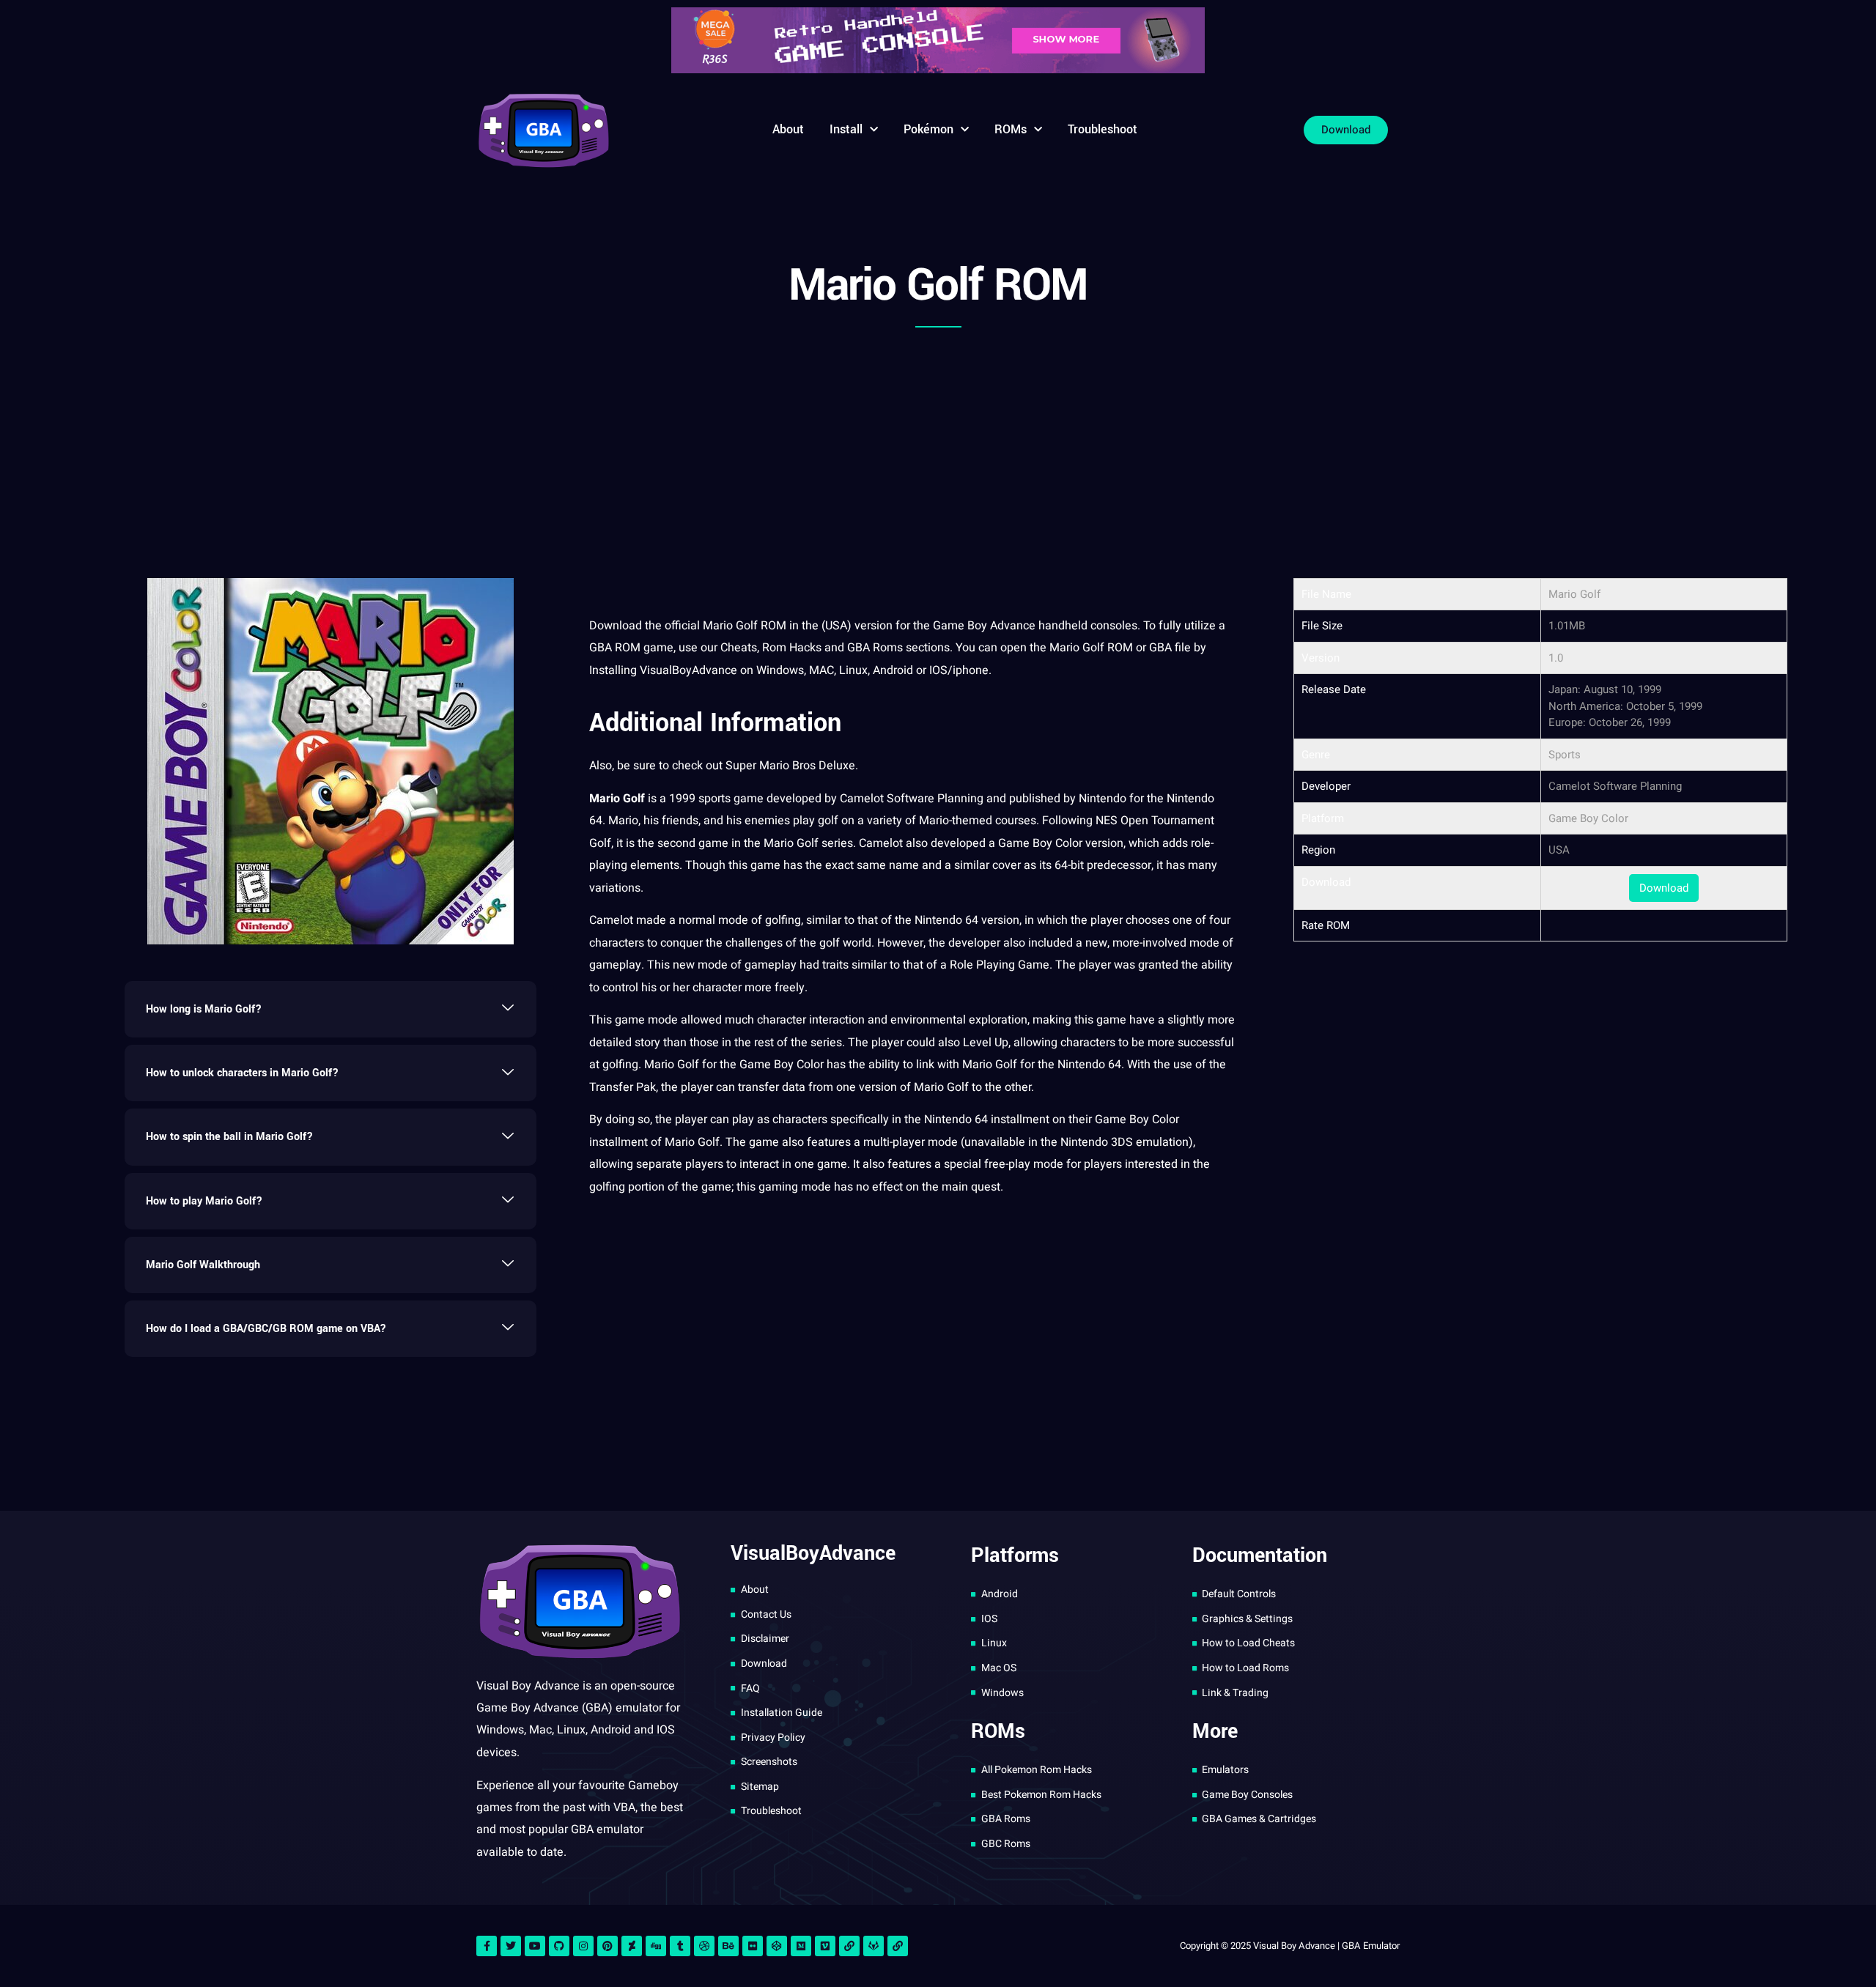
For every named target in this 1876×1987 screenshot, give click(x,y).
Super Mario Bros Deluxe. (792, 766)
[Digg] (656, 1946)
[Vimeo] (825, 1946)
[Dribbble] (704, 1946)
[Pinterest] (608, 1946)
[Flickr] (753, 1946)
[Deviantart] (632, 1946)
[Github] (559, 1946)
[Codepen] (777, 1946)
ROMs (1011, 129)
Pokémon (928, 129)
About (788, 129)
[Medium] (801, 1946)
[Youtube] (535, 1946)
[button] (330, 1009)
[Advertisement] (938, 446)
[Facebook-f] (487, 1946)
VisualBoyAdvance (690, 670)
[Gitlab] (874, 1946)
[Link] (849, 1946)
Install (846, 129)
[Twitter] (511, 1946)
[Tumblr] (680, 1946)
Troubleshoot (1103, 129)
